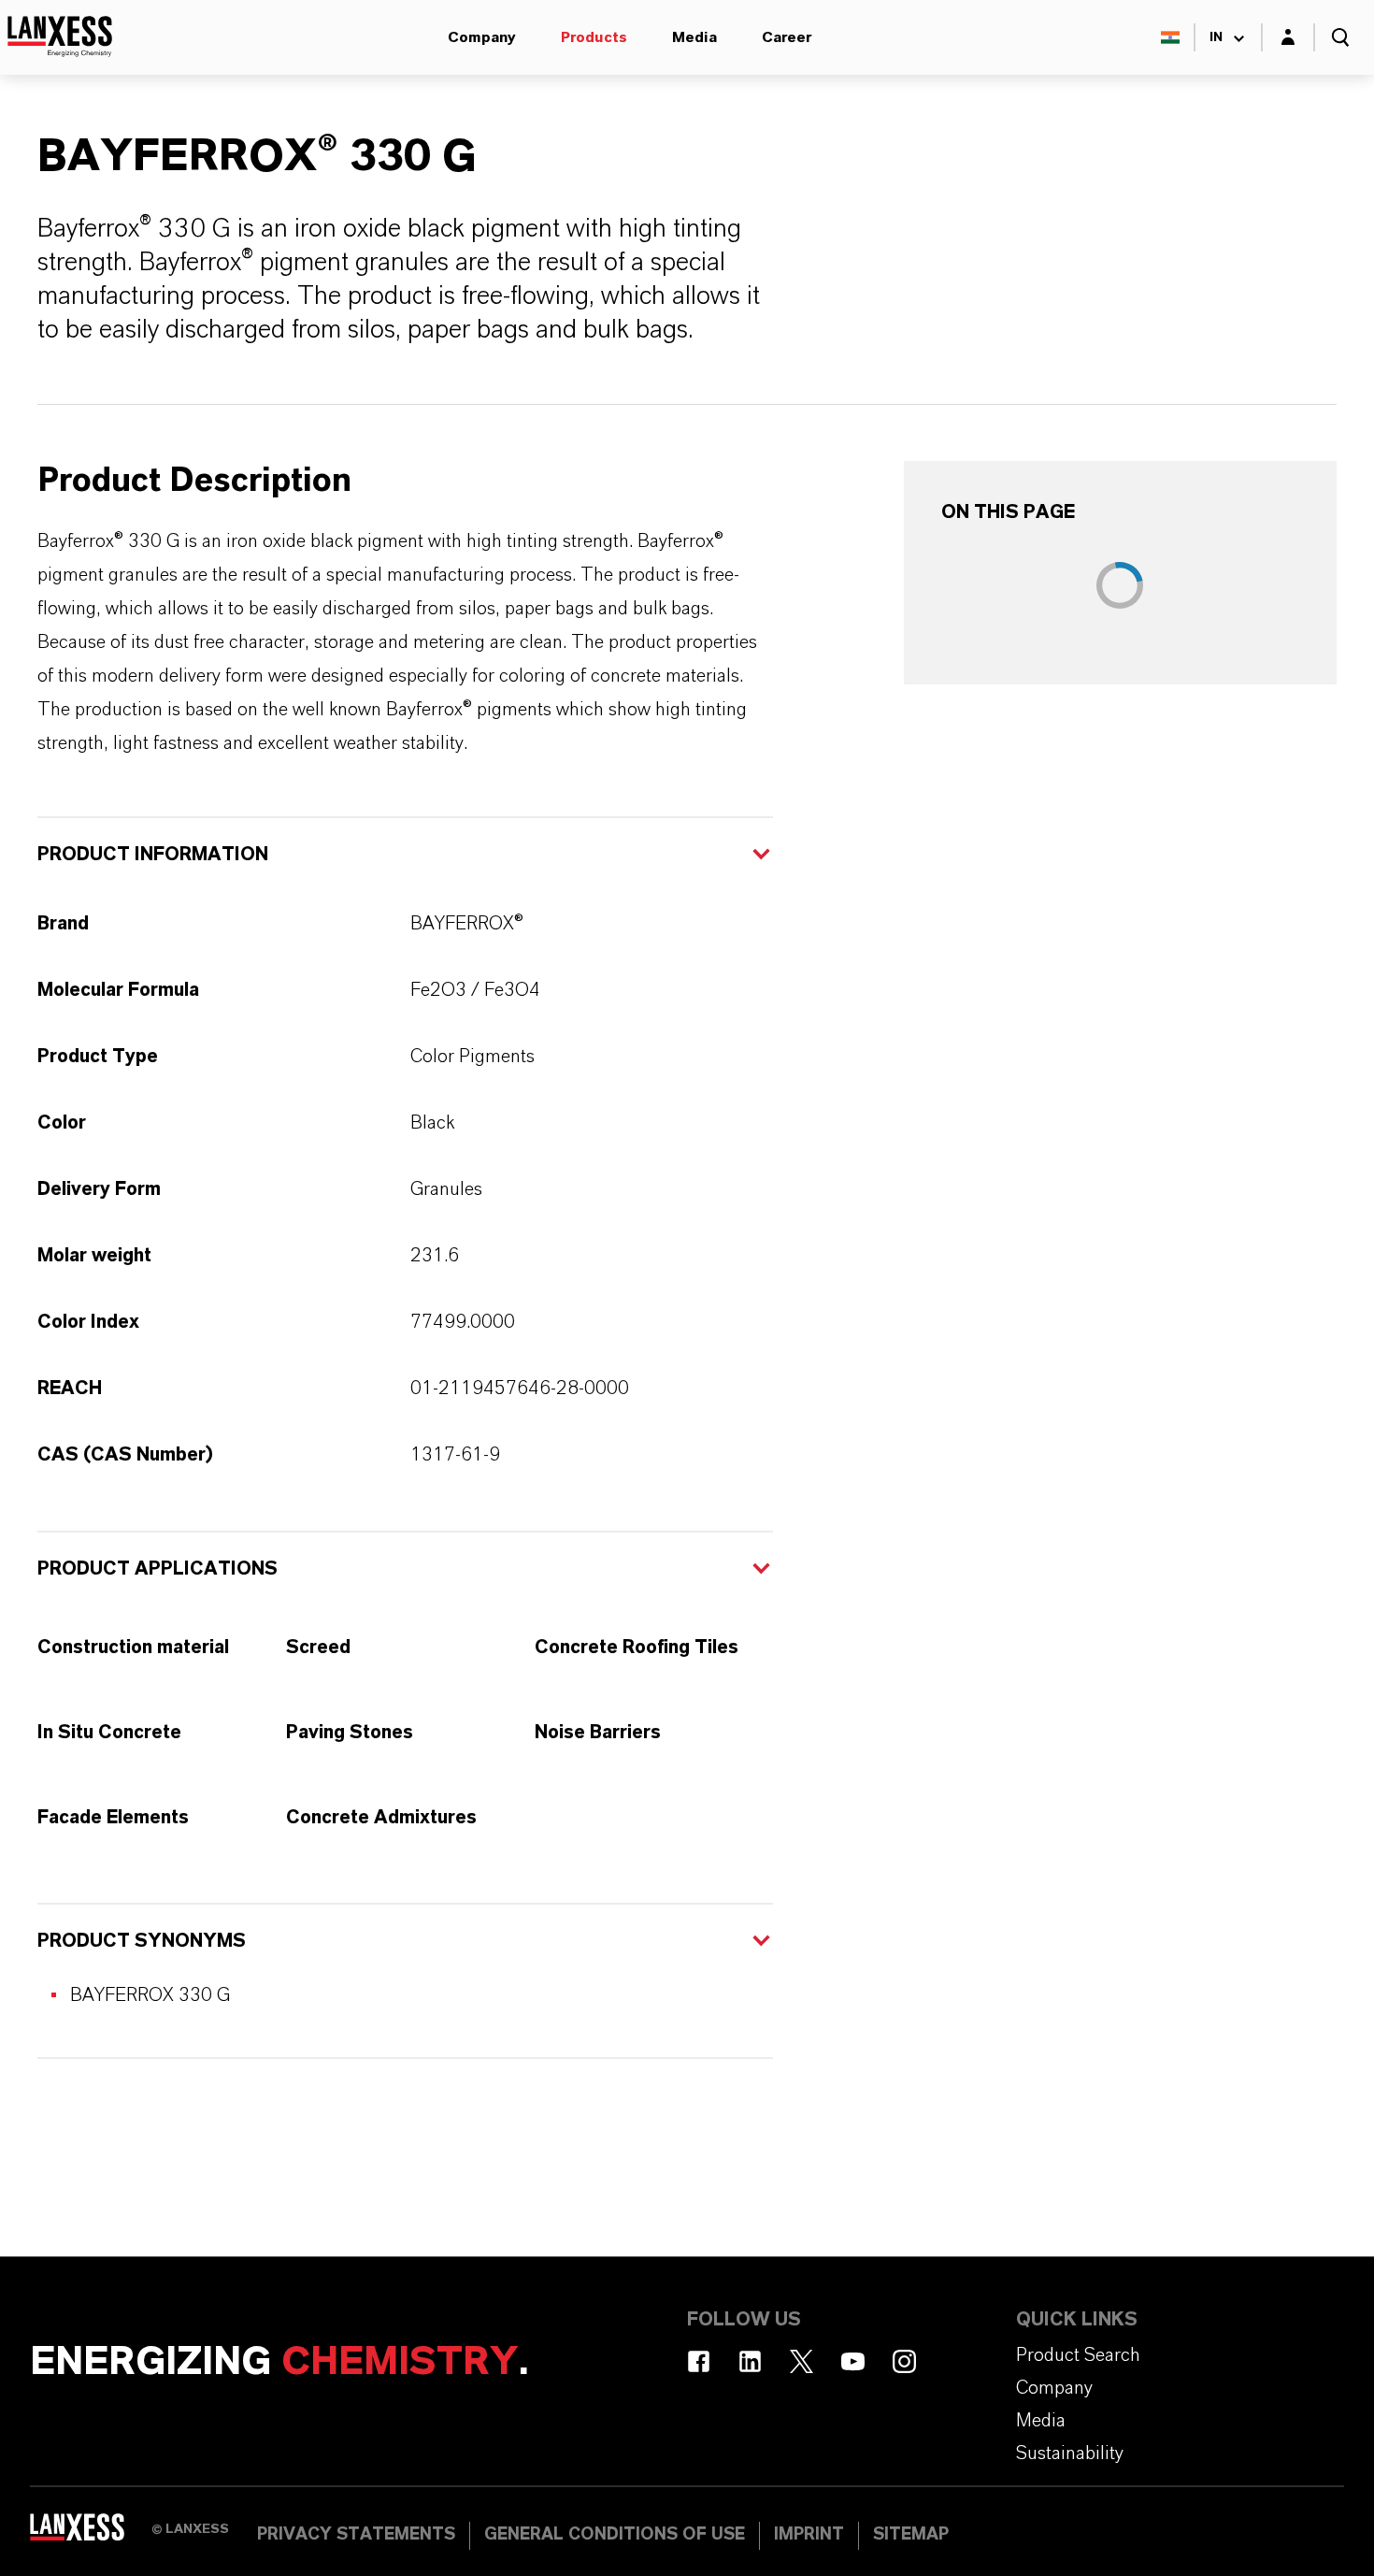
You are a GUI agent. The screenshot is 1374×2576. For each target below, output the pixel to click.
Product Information (153, 855)
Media (694, 37)
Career (787, 37)
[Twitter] (801, 2361)
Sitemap (911, 2535)
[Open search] (1340, 37)
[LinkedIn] (750, 2361)
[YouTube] (853, 2361)
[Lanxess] (91, 2534)
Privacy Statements (356, 2535)
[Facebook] (699, 2361)
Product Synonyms (142, 1941)
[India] (1170, 37)
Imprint (809, 2535)
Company (482, 37)
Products (594, 37)
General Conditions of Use (615, 2535)
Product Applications (157, 1569)
